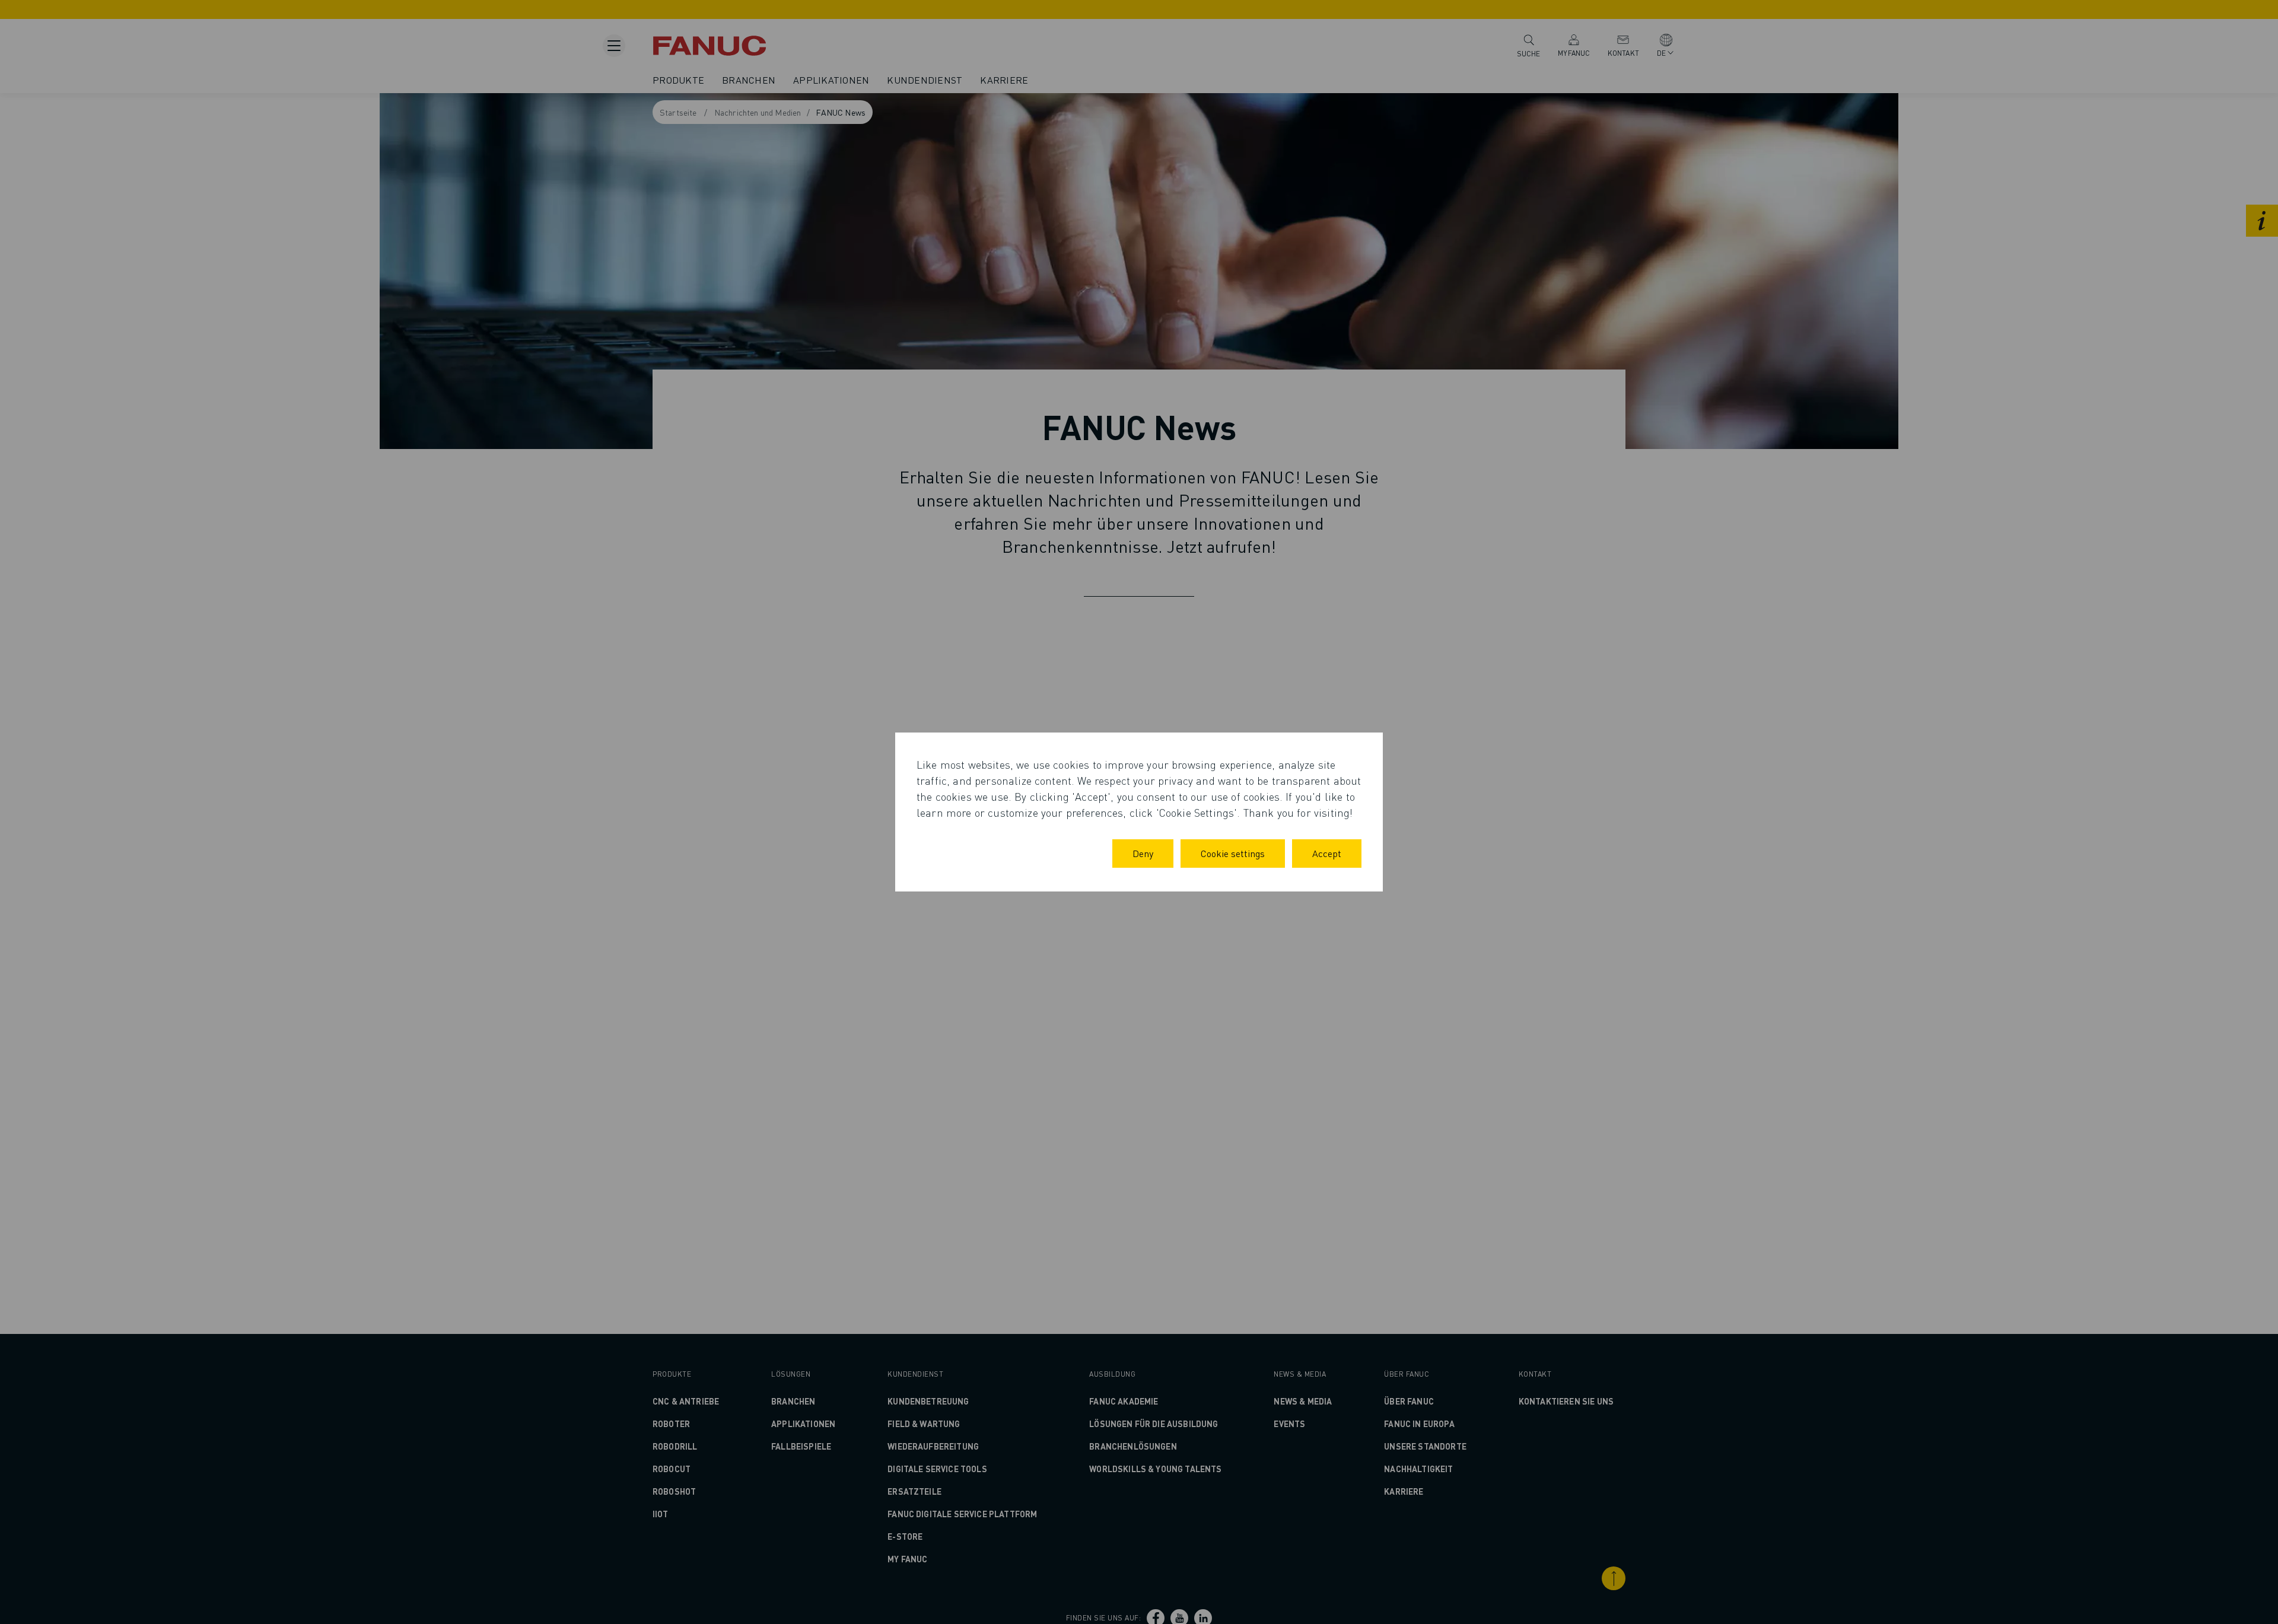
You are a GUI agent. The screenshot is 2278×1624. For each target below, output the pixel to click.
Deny (1143, 853)
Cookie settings (1233, 853)
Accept (1327, 853)
